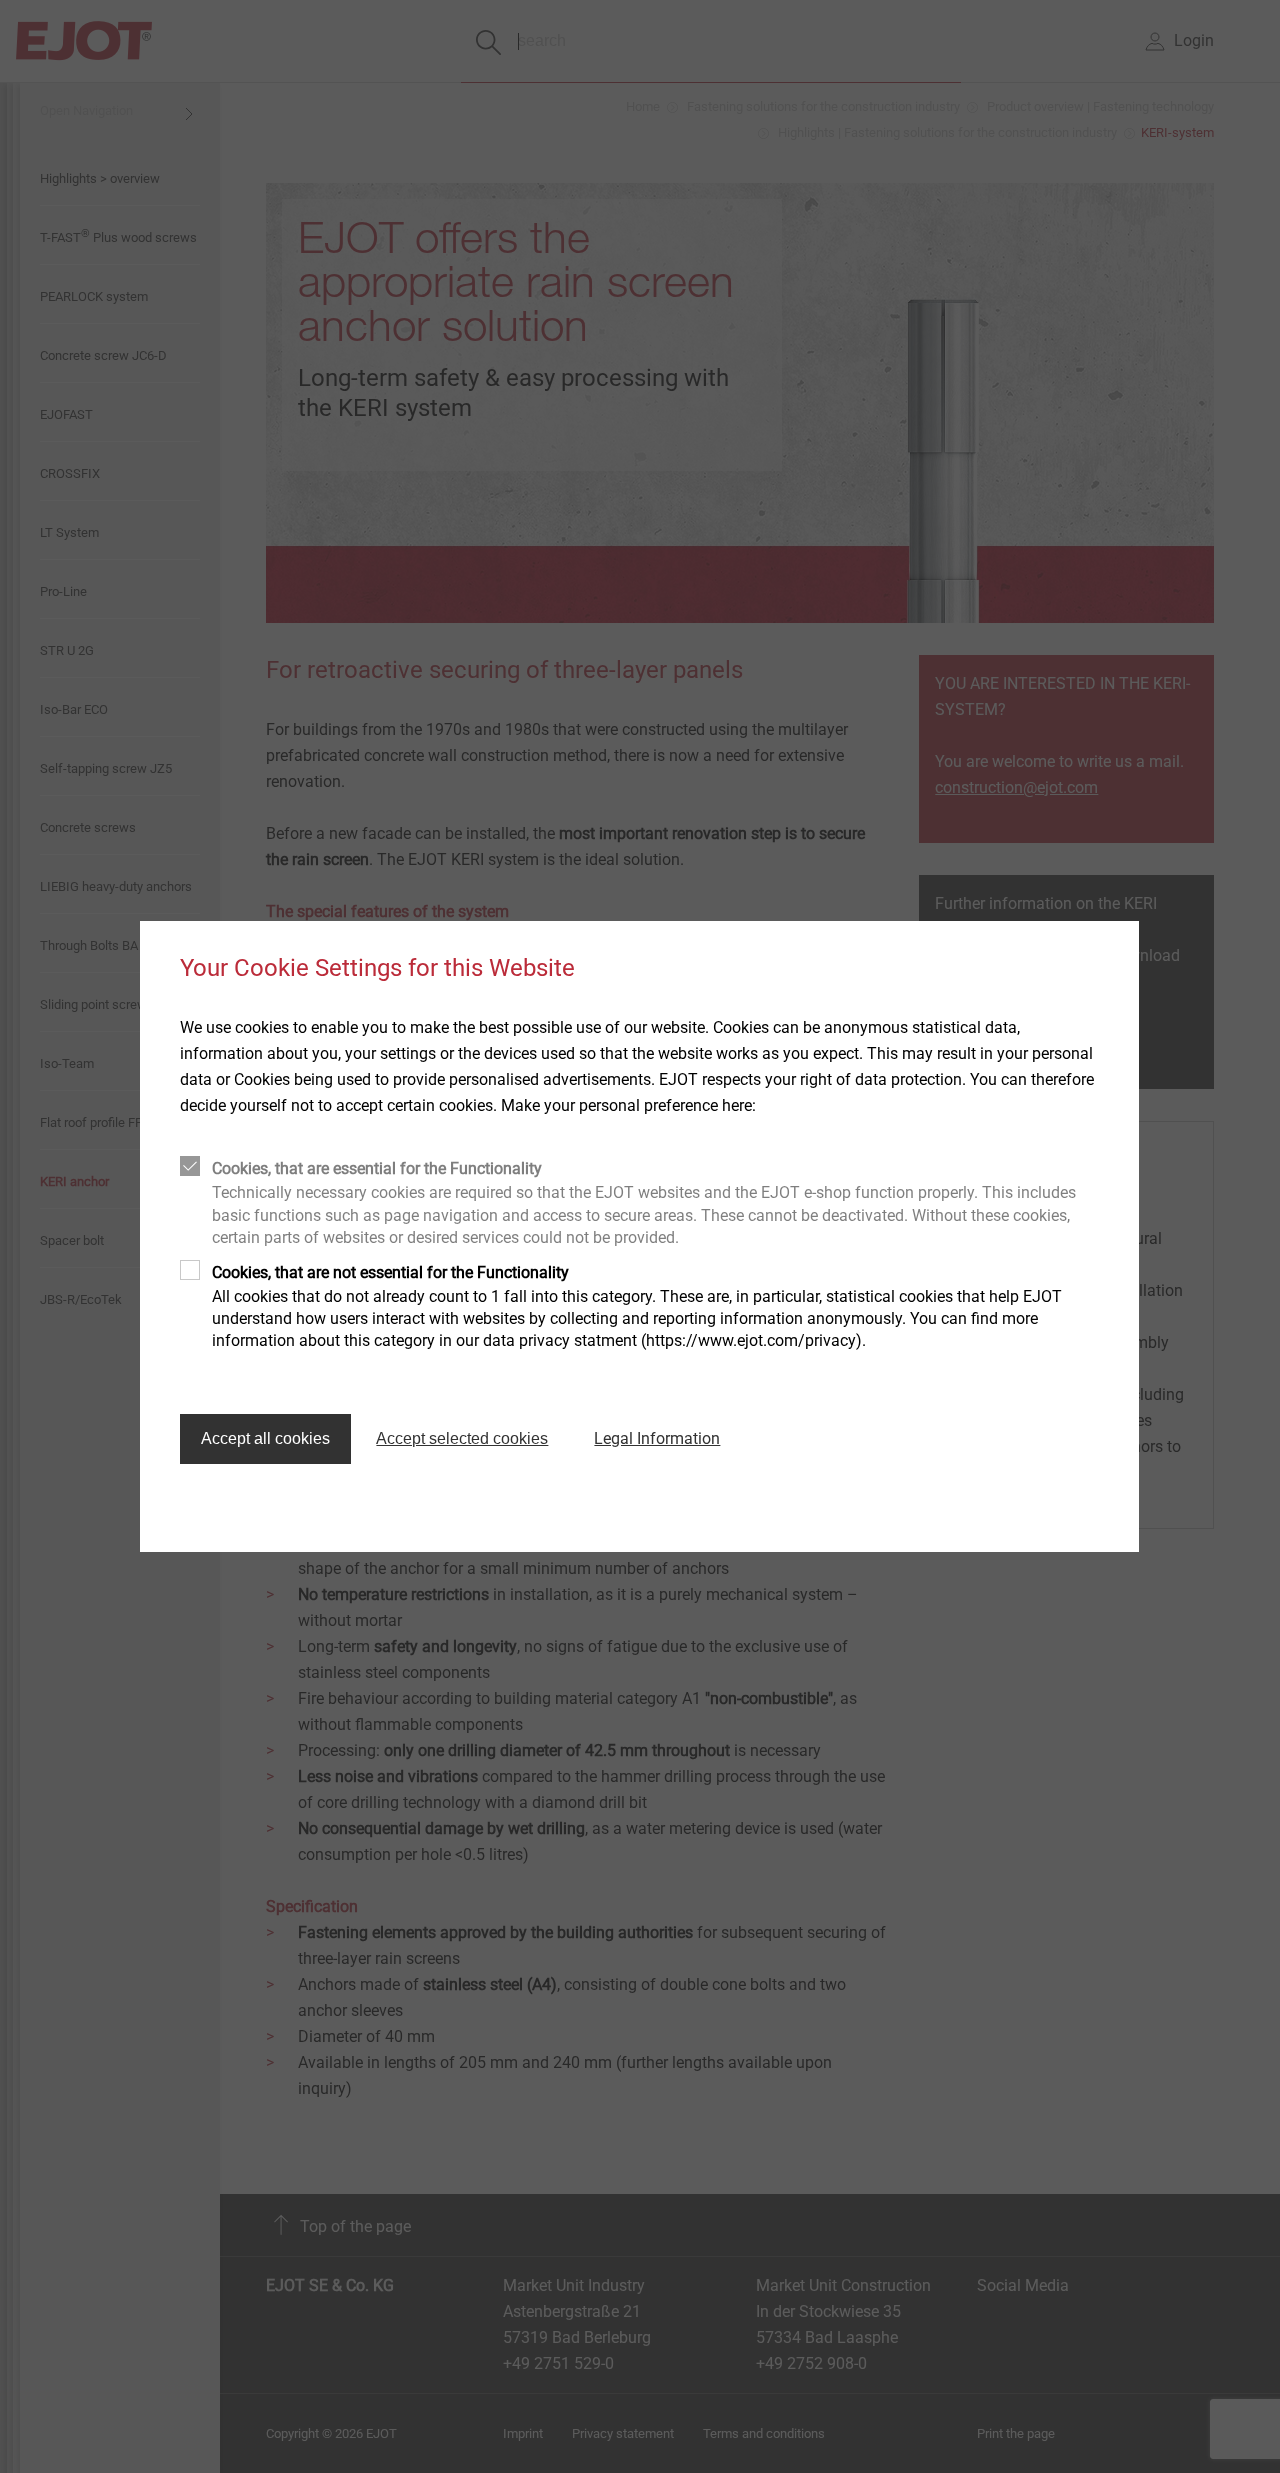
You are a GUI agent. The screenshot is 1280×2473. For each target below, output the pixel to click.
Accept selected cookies (462, 1438)
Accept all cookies (265, 1438)
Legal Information (657, 1438)
